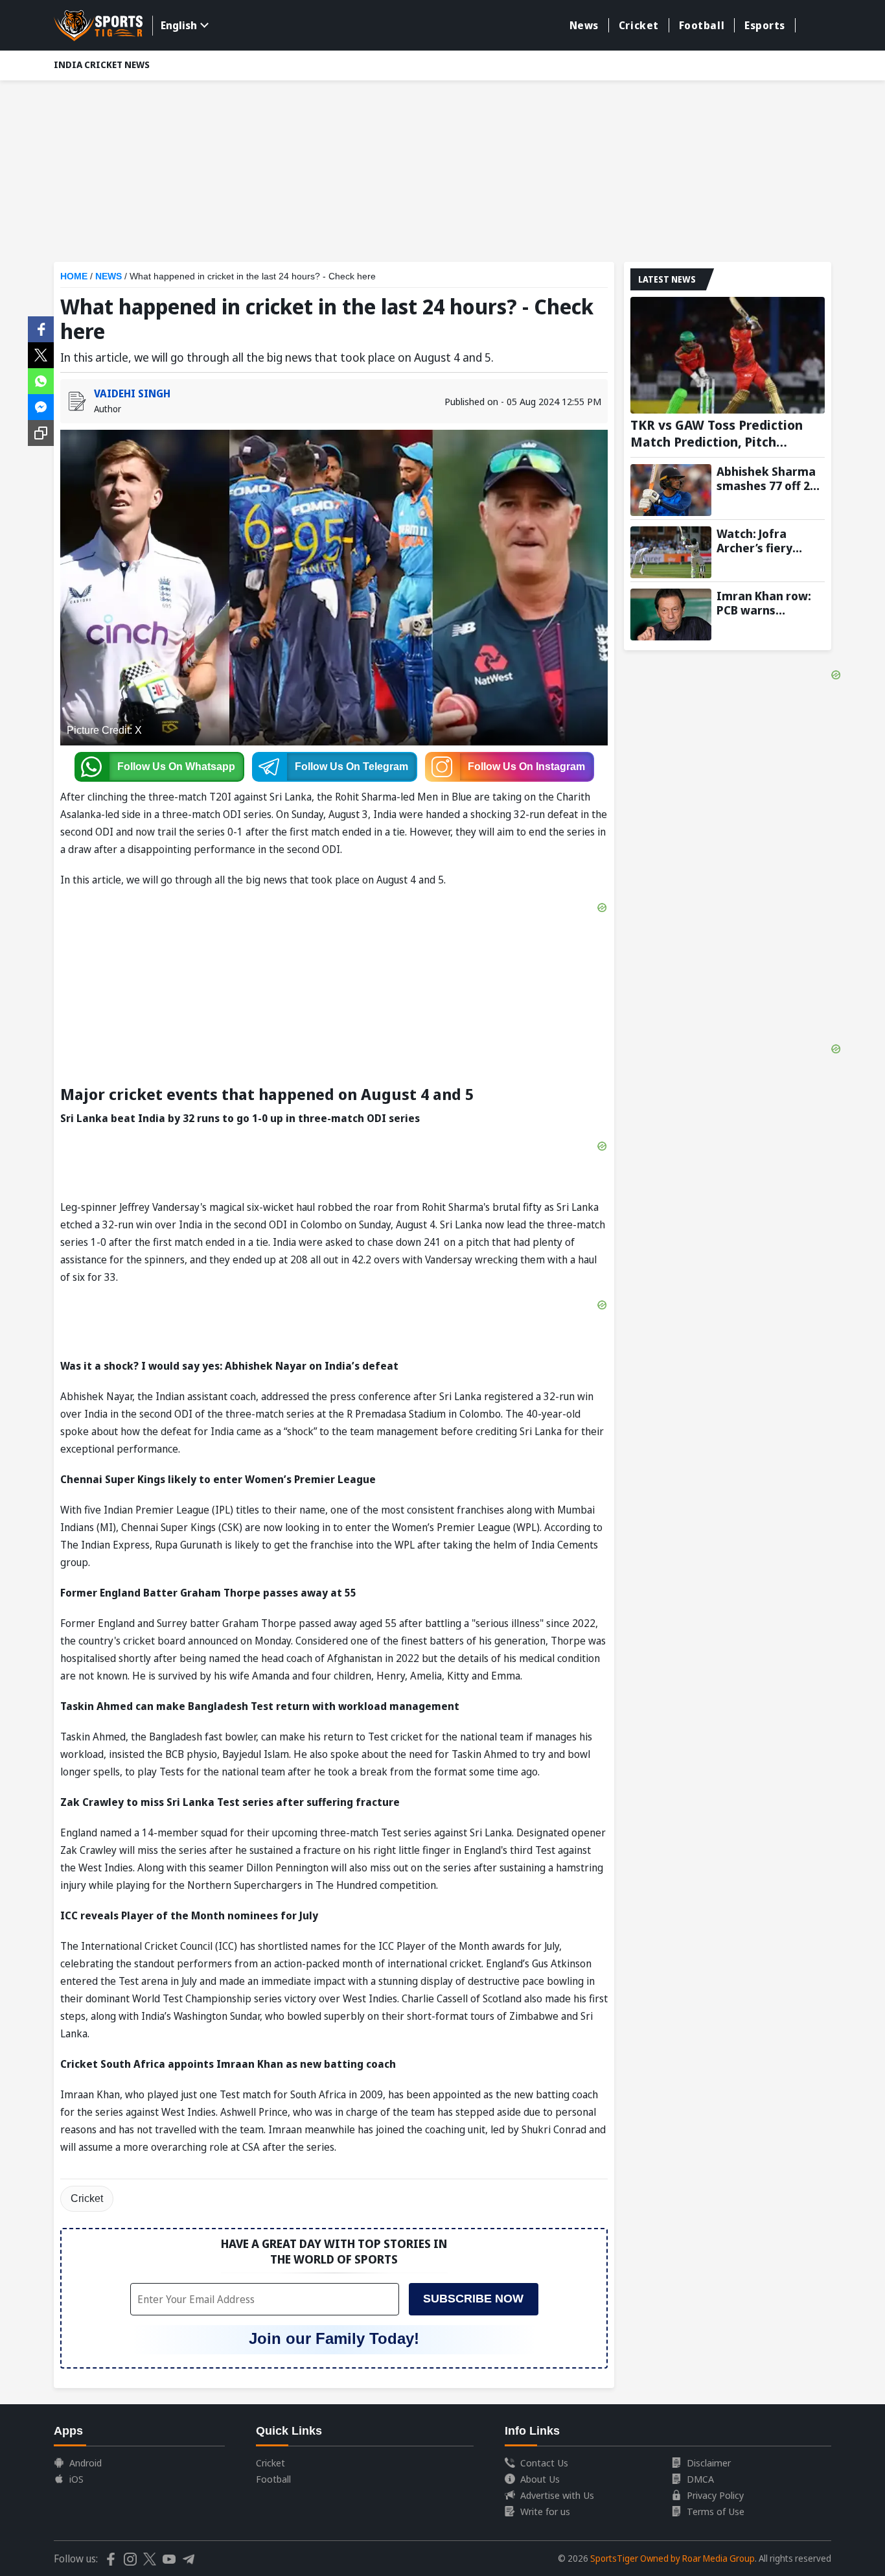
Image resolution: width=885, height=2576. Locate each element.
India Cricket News (102, 64)
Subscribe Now (473, 2299)
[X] (41, 354)
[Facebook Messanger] (41, 406)
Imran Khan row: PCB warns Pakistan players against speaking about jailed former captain (765, 603)
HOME (74, 276)
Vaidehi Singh (132, 393)
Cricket (639, 25)
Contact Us (544, 2463)
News (584, 25)
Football (702, 25)
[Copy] (41, 433)
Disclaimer (709, 2463)
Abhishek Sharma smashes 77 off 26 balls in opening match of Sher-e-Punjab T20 (766, 478)
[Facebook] (41, 328)
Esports (765, 25)
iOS (76, 2479)
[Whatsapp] (41, 380)
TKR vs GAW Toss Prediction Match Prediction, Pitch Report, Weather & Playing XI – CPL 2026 (727, 434)
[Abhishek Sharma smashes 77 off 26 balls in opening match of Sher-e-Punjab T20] (671, 490)
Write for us (545, 2511)
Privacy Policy (715, 2495)
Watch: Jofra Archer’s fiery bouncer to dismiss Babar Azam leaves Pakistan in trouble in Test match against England (770, 541)
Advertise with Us (557, 2495)
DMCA (700, 2479)
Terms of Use (716, 2511)
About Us (540, 2479)
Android (86, 2463)
